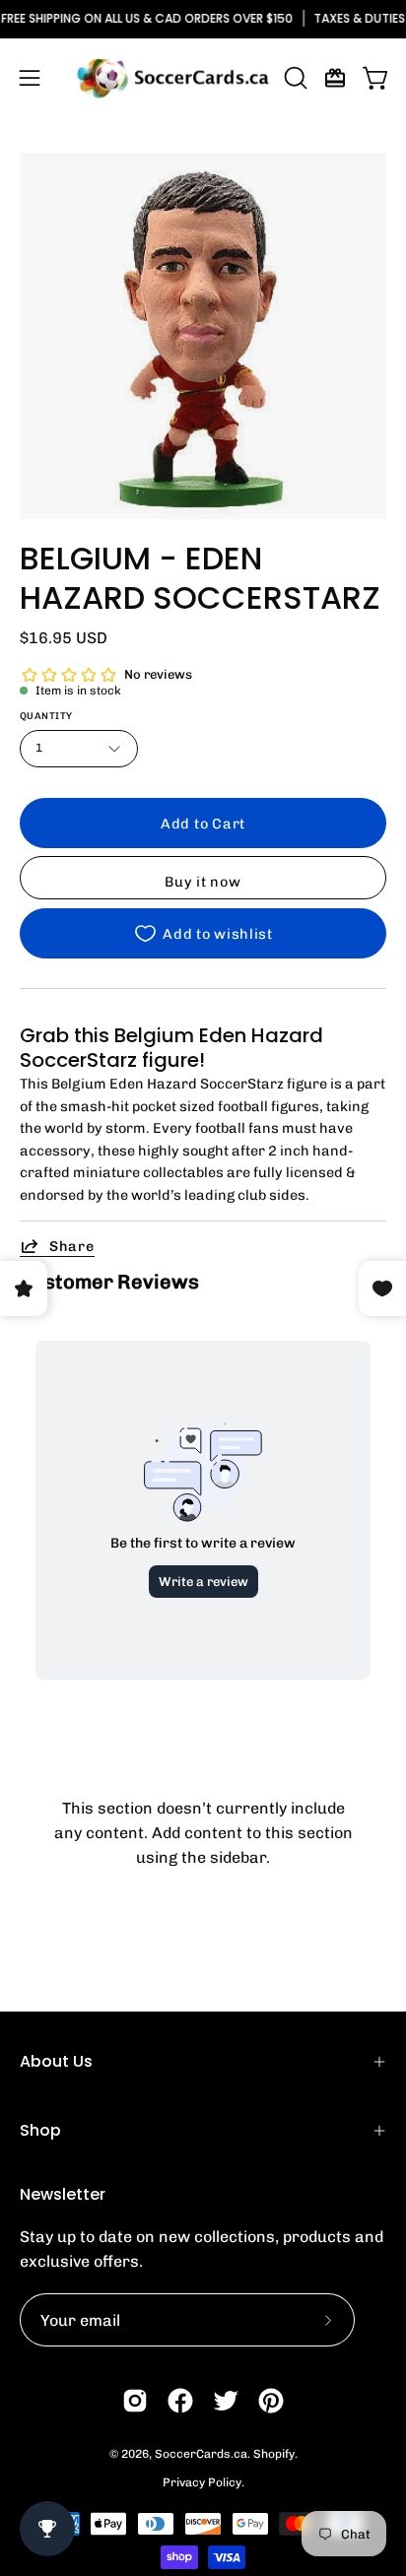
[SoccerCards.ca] (172, 78)
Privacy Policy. (203, 2482)
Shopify (274, 2454)
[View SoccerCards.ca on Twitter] (226, 2401)
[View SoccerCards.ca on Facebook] (180, 2401)
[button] (294, 78)
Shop (40, 2130)
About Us (56, 2061)
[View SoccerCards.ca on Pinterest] (271, 2401)
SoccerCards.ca (201, 2454)
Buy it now (203, 882)
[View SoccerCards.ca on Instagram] (135, 2401)
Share (72, 1246)
